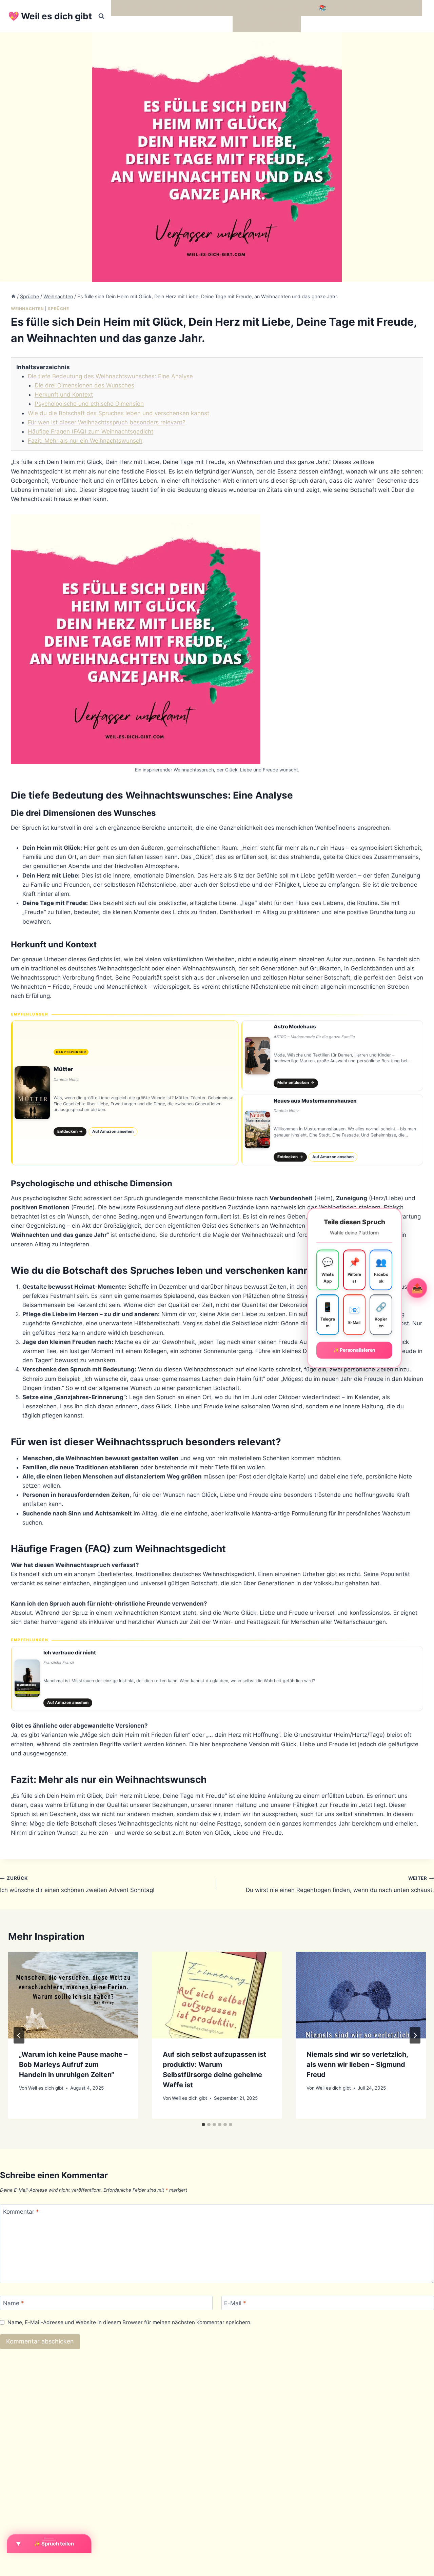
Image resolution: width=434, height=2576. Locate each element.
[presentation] (73, 1995)
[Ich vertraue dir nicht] (217, 1678)
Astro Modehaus (295, 1027)
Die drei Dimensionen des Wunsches (84, 385)
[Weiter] (415, 2035)
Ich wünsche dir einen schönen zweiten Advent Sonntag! (77, 1884)
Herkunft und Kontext (64, 395)
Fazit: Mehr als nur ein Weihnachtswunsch (85, 441)
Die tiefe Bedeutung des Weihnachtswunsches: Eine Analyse (110, 376)
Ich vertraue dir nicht (70, 1653)
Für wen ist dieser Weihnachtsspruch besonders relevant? (107, 422)
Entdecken (70, 1131)
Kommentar (21, 2212)
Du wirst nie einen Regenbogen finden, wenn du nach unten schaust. (340, 1884)
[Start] (13, 296)
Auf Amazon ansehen (113, 1131)
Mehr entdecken (296, 1083)
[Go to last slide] (19, 2035)
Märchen (248, 24)
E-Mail (235, 2303)
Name (14, 2303)
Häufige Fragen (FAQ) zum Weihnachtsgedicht (91, 431)
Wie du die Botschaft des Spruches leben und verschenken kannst (119, 413)
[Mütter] (125, 1093)
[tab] (203, 2125)
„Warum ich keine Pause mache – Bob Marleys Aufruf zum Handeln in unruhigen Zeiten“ (73, 2065)
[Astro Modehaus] (332, 1056)
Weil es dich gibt (46, 2088)
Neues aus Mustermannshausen (315, 1101)
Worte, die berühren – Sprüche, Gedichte (170, 8)
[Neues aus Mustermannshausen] (332, 1130)
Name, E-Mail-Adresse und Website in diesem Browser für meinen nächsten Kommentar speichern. (130, 2322)
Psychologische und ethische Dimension (89, 404)
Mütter (63, 1069)
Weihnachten (27, 309)
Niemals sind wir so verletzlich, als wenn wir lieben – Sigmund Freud (357, 2065)
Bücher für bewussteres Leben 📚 (280, 8)
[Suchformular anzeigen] (101, 16)
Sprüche (58, 309)
